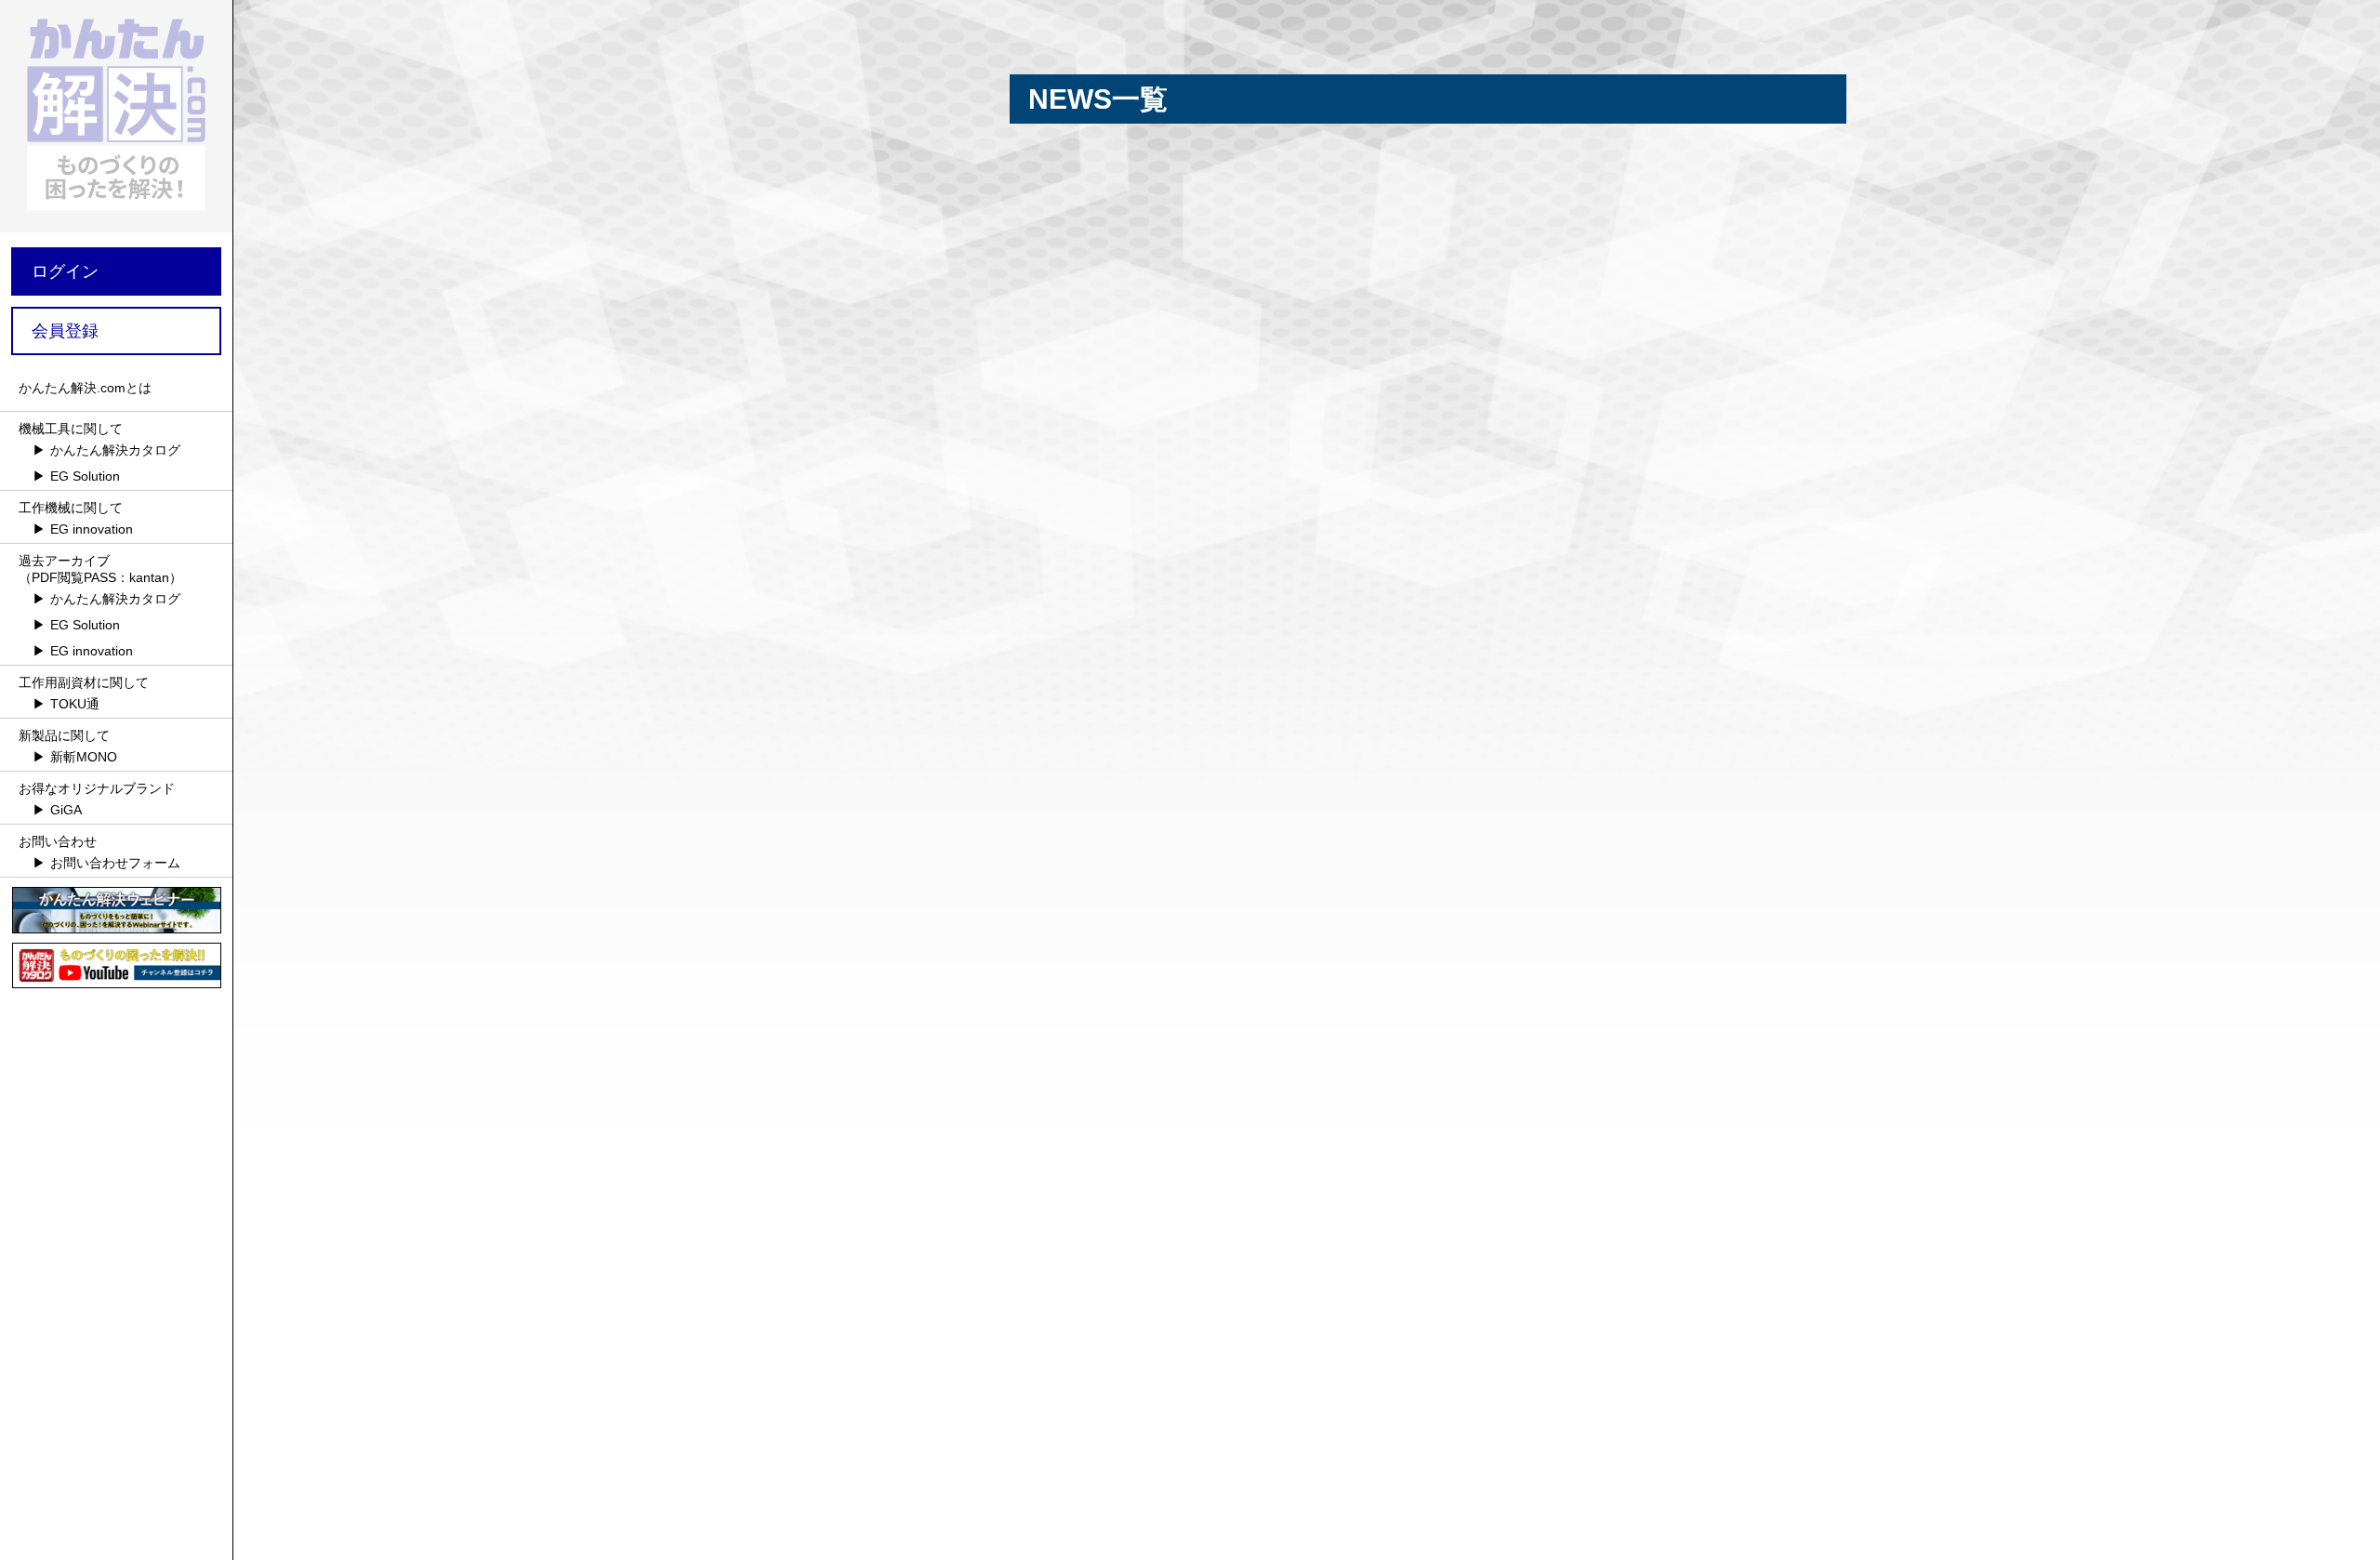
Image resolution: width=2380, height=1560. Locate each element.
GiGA (66, 810)
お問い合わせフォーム (115, 863)
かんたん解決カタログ (115, 450)
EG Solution (85, 476)
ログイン (65, 271)
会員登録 (65, 331)
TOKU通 (75, 704)
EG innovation (92, 529)
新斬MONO (84, 757)
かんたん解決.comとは (85, 388)
